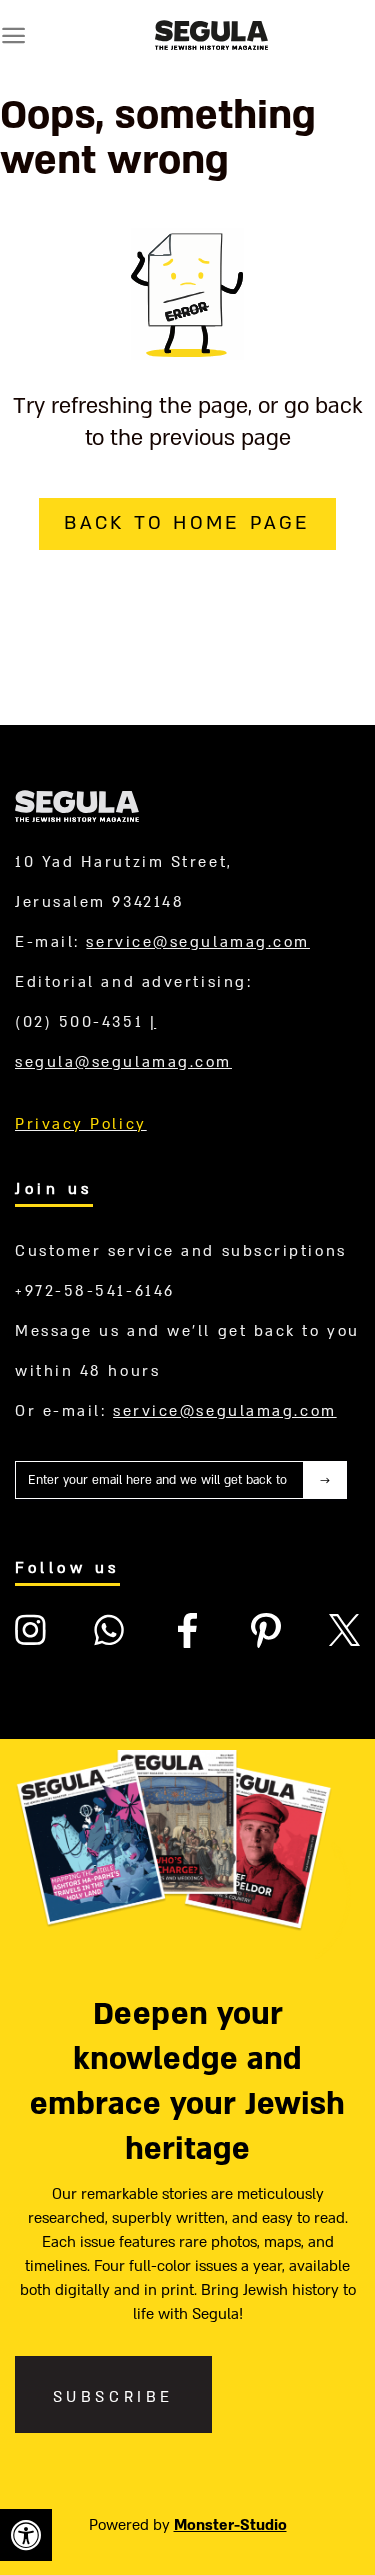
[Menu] (13, 35)
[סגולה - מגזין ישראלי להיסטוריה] (211, 35)
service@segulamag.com (198, 942)
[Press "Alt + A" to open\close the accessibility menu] (26, 2535)
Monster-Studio (230, 2525)
